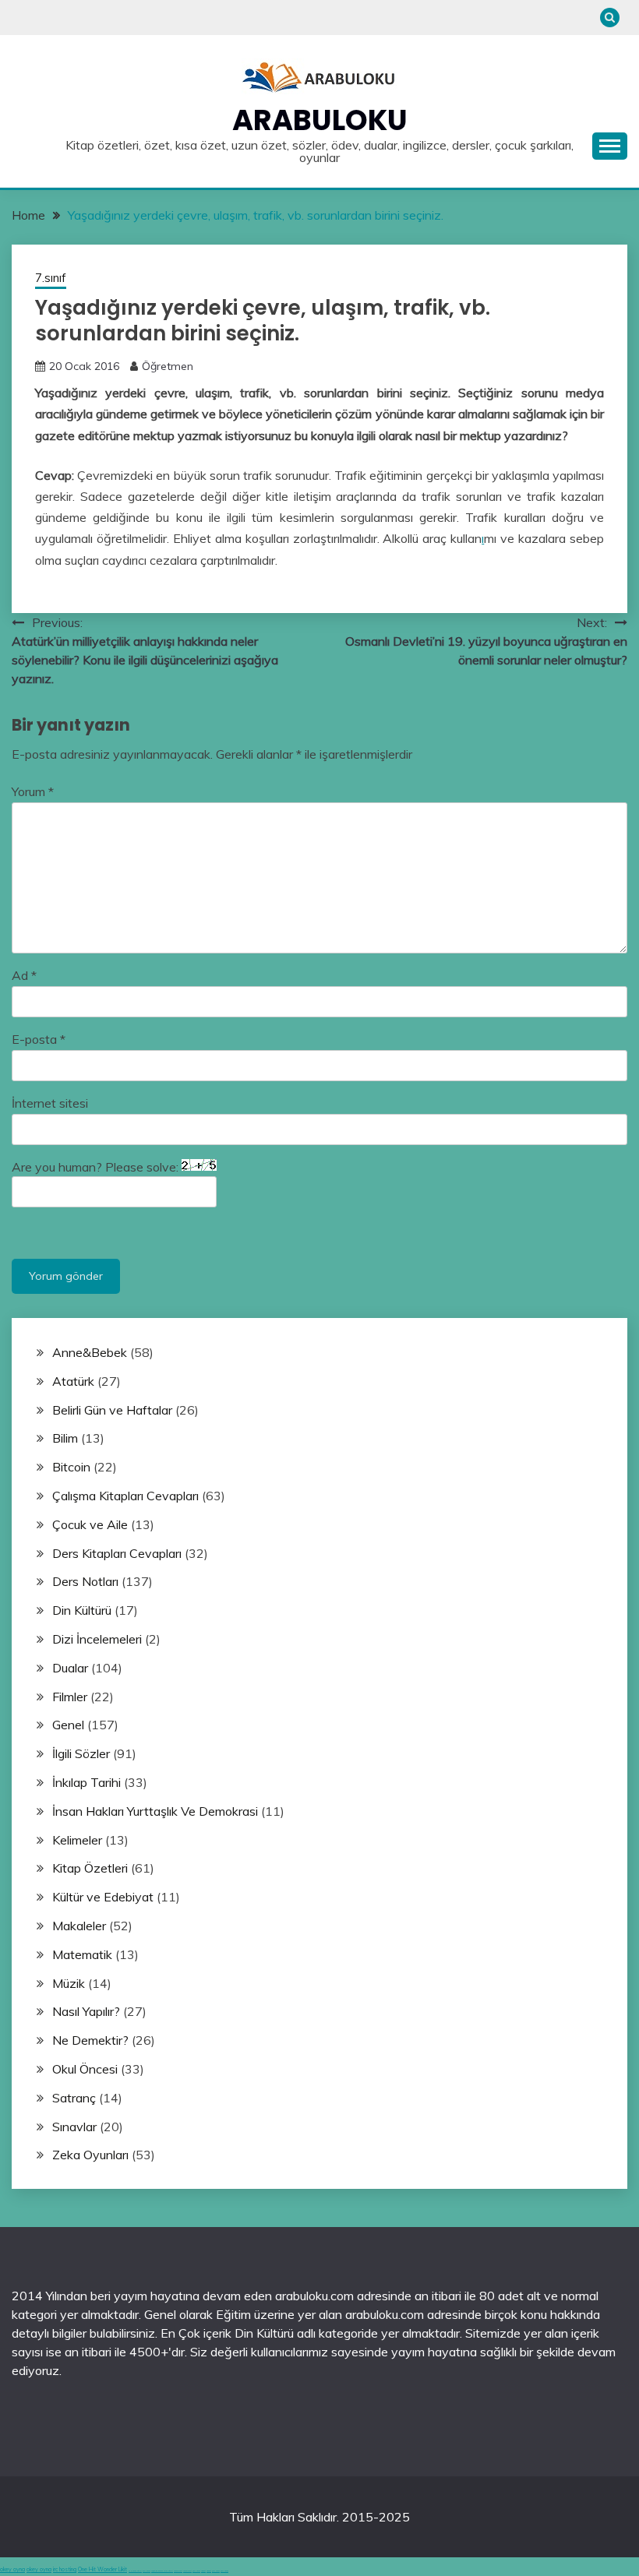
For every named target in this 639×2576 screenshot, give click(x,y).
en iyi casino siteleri (135, 2571)
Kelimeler (77, 1840)
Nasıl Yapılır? (86, 2011)
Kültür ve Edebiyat (103, 1897)
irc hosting (65, 2569)
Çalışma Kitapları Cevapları (125, 1496)
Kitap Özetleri (90, 1868)
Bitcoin (71, 1467)
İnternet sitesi (50, 1103)
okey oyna (12, 2569)
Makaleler (79, 1926)
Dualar (70, 1668)
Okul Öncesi (85, 2069)
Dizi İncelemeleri (97, 1639)
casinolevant (178, 2571)
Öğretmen (168, 366)
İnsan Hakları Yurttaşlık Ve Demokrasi (155, 1811)
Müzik (69, 1983)
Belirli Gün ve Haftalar (112, 1410)
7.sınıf (51, 278)
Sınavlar (74, 2127)
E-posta (39, 1039)
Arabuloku (320, 120)
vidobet (203, 2571)
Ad (24, 975)
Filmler (70, 1697)
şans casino (196, 2571)
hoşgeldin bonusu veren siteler (162, 2571)
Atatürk (73, 1381)
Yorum (33, 791)
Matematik (82, 1954)
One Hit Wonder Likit (102, 2569)
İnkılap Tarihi (86, 1782)
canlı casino (147, 2571)
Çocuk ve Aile (90, 1524)
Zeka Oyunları (90, 2155)
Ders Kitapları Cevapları (117, 1553)
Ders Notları (85, 1581)
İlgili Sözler (81, 1753)
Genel (68, 1725)
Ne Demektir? (90, 2040)
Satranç (74, 2098)
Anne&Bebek (90, 1352)
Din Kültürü (82, 1610)
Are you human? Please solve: (97, 1167)
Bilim (65, 1438)
